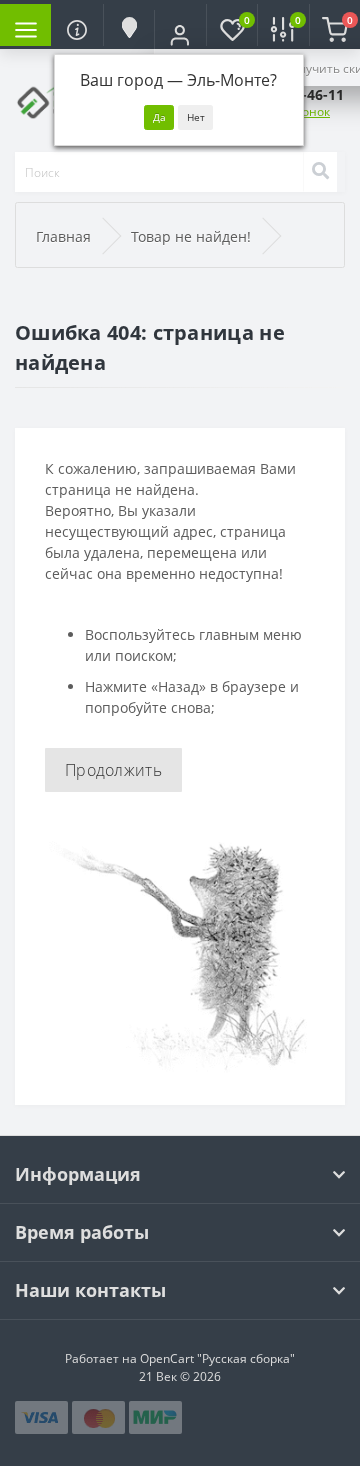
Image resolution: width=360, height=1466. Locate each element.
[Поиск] (320, 172)
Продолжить (113, 770)
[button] (179, 35)
